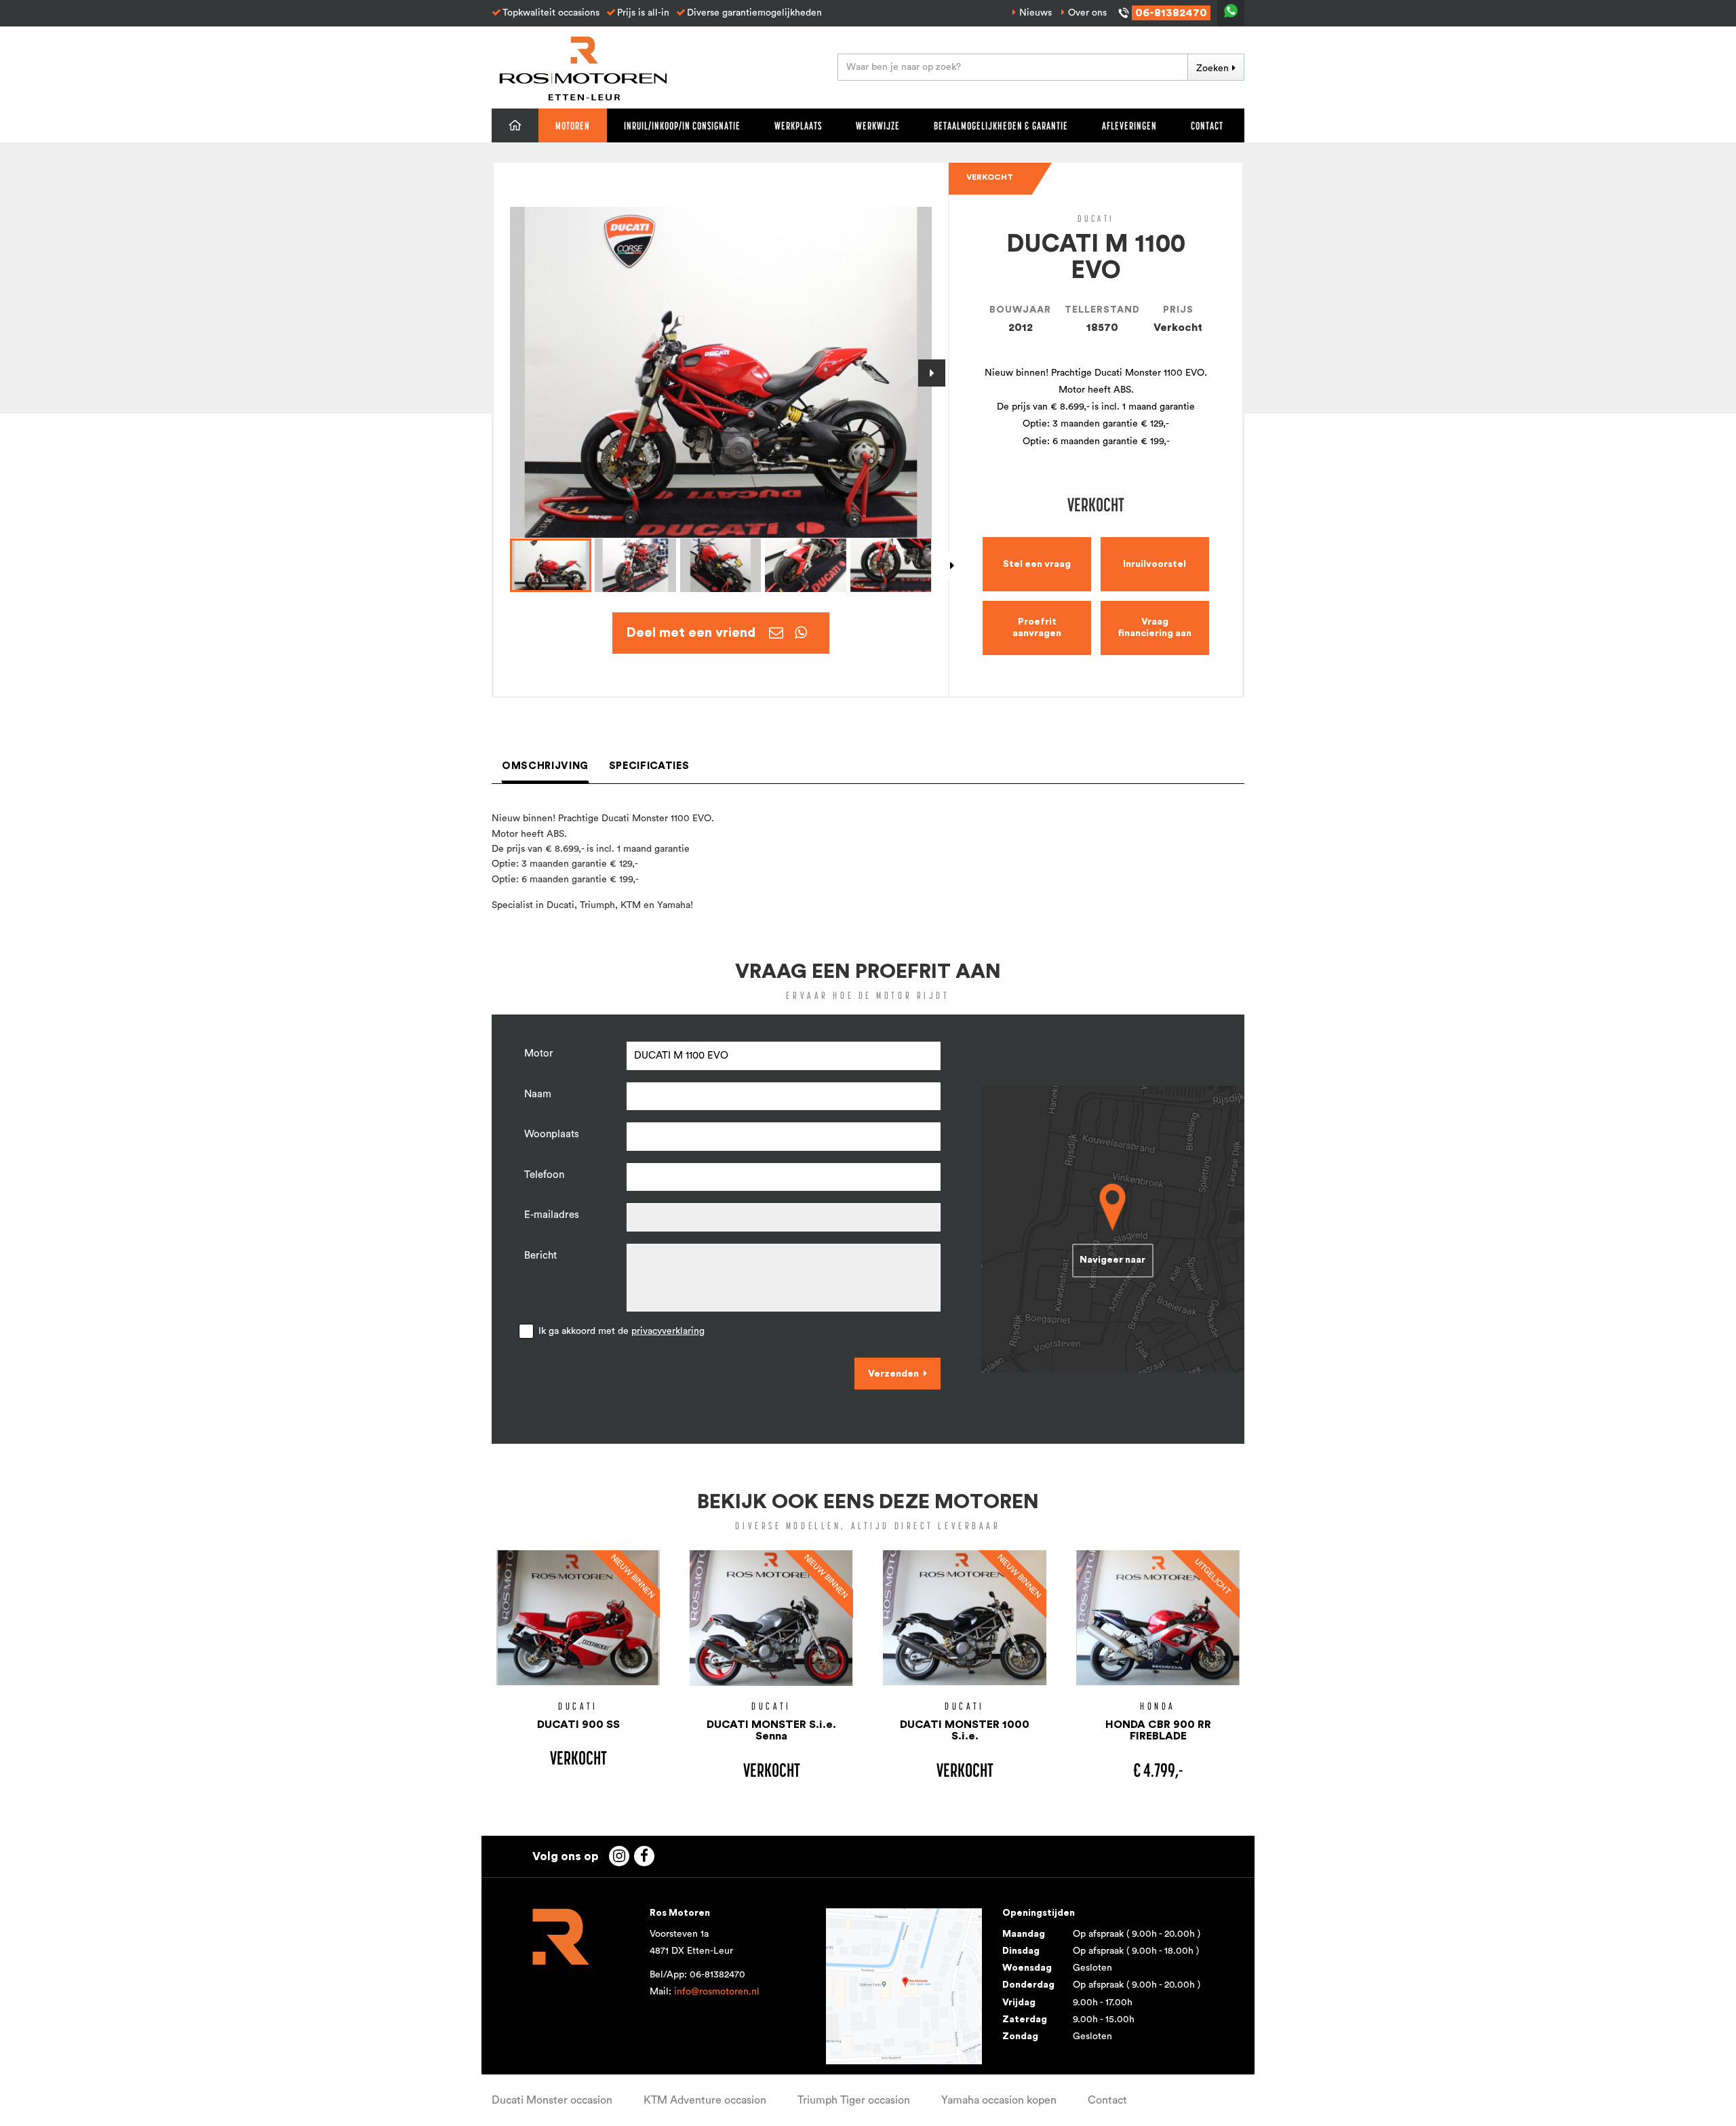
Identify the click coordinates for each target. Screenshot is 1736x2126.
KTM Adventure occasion (705, 2100)
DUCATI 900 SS (578, 1725)
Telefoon (544, 1175)
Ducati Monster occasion (552, 2100)
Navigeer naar (1112, 1261)
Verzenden (893, 1374)
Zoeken (1212, 68)
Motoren (573, 125)
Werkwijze (878, 125)
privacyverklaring (668, 1331)
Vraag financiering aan (1155, 628)
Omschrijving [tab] (545, 766)
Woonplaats (552, 1134)
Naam (538, 1094)
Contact (1207, 125)
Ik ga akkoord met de (622, 1331)
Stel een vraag (1037, 564)
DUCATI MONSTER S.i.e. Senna (771, 1731)
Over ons (1087, 13)
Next (932, 373)
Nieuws (1035, 13)
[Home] (515, 125)
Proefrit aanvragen (1037, 628)
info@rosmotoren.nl (717, 1992)
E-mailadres (552, 1215)
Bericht (540, 1256)
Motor (539, 1054)
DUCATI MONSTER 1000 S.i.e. (965, 1731)
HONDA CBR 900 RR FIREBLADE (1158, 1731)
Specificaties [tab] (649, 766)
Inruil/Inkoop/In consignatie (682, 125)
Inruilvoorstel (1155, 564)
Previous (510, 373)
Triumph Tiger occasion (854, 2100)
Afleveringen (1129, 125)
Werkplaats (798, 125)
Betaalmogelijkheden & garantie (1001, 125)
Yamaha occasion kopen (999, 2100)
